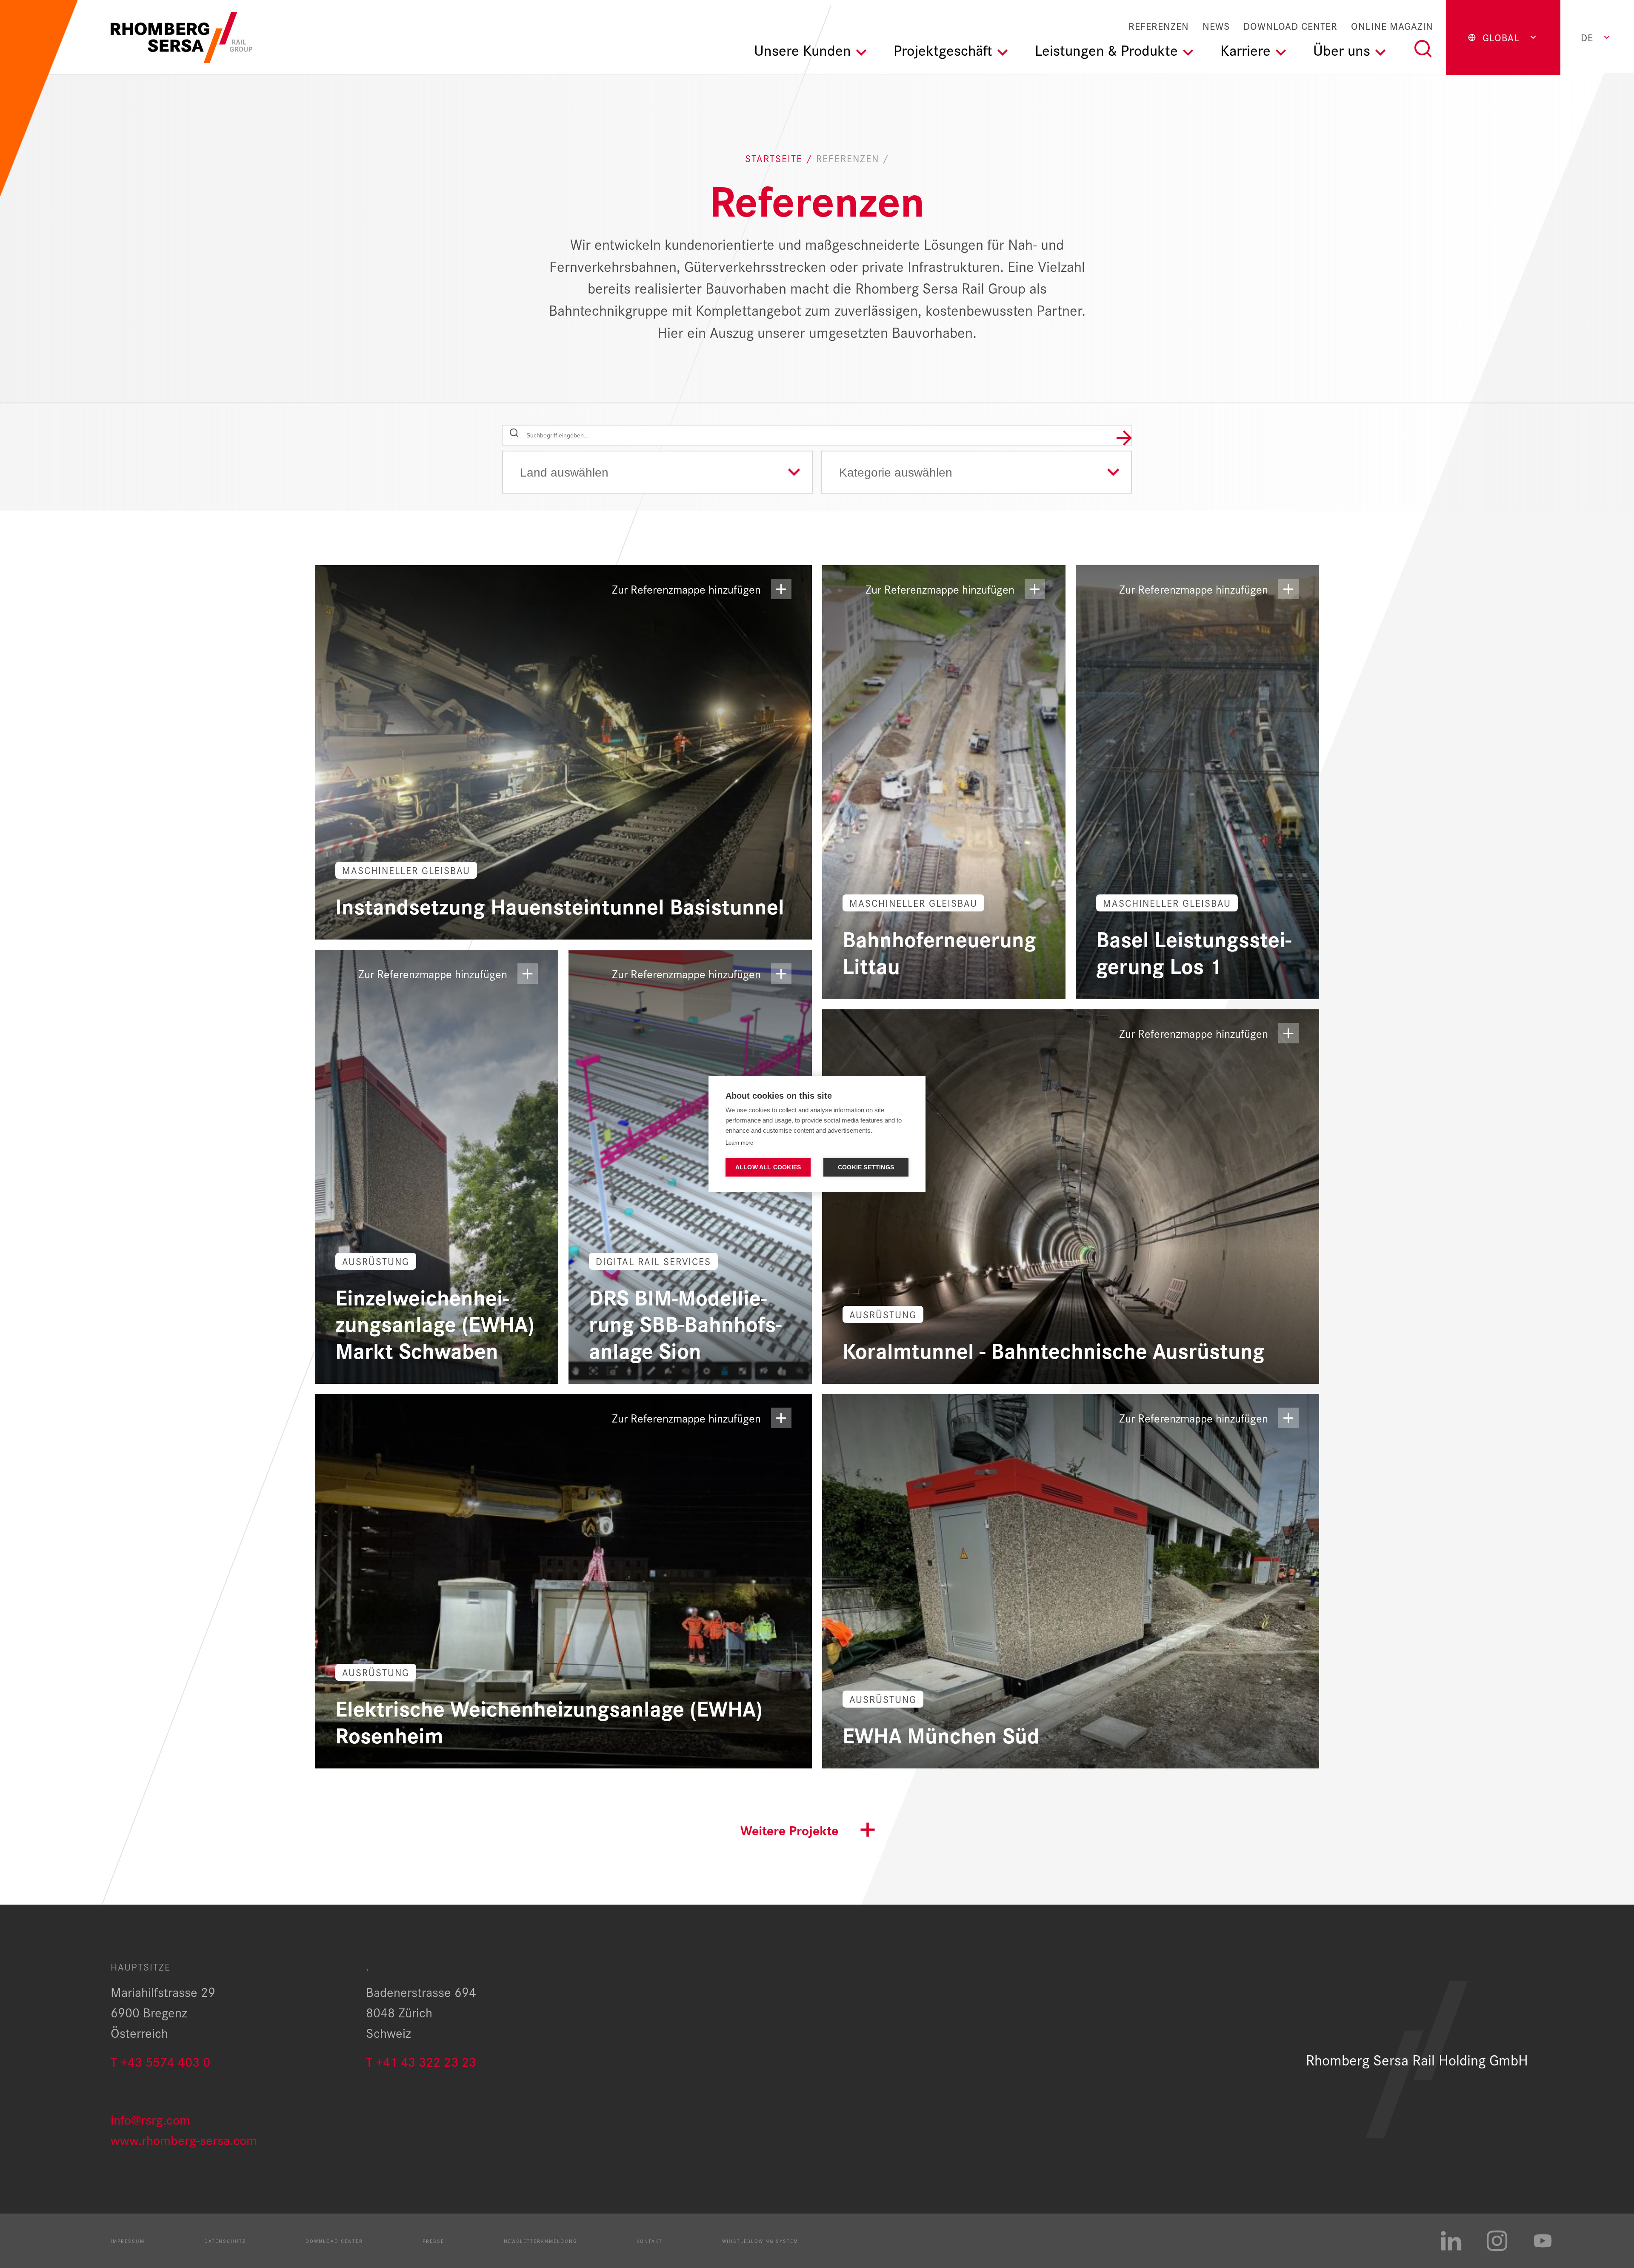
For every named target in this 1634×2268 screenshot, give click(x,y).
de (1587, 37)
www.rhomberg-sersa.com (184, 2139)
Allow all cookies (768, 1167)
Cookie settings (866, 1167)
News (1216, 26)
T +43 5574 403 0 (160, 2061)
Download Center (1290, 26)
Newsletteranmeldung (540, 2241)
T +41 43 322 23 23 (421, 2061)
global (1501, 37)
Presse (433, 2241)
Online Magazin (1392, 26)
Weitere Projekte (789, 1830)
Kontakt (650, 2241)
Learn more (739, 1143)
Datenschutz (225, 2241)
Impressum (128, 2241)
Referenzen (1159, 26)
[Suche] (1423, 49)
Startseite (776, 158)
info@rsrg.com (150, 2119)
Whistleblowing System (760, 2241)
